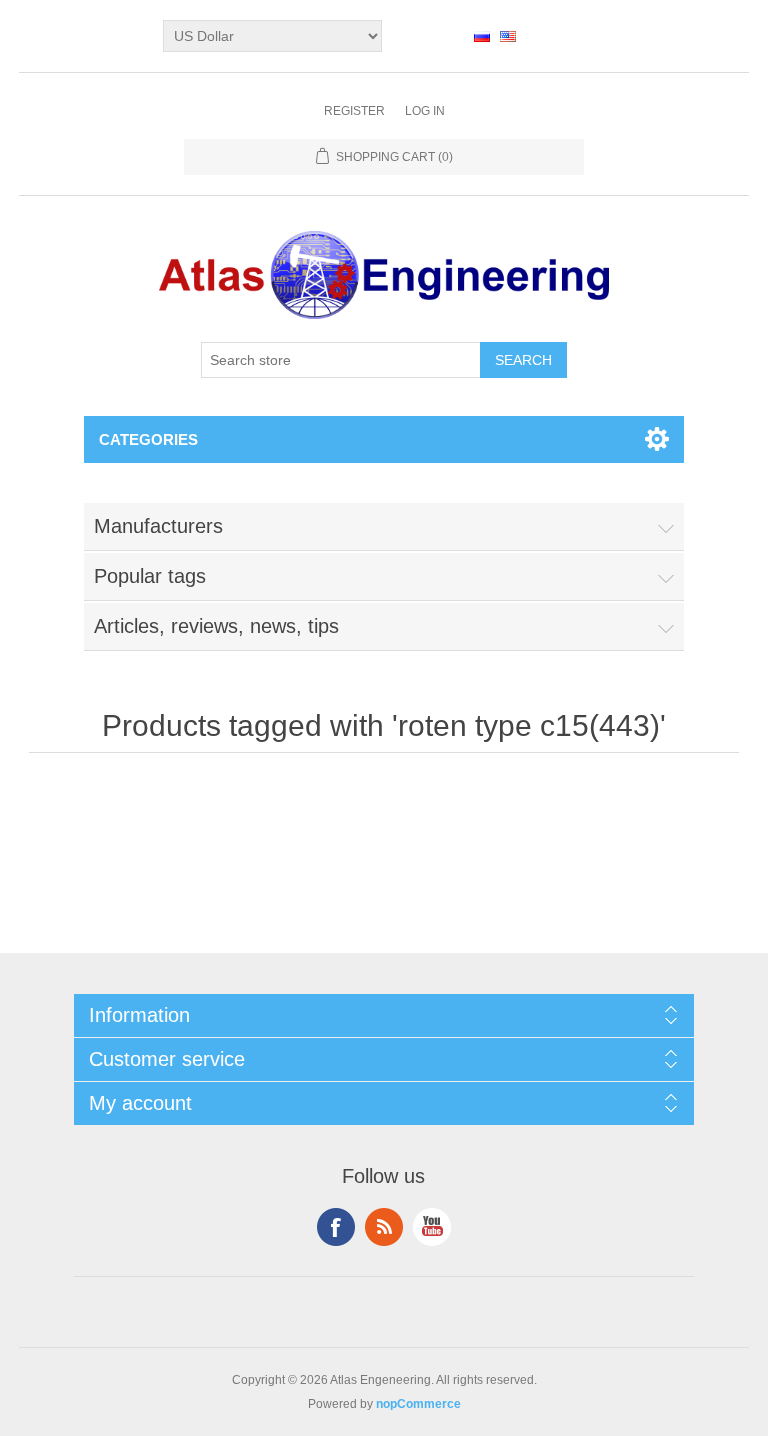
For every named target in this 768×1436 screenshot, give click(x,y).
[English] (508, 36)
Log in (425, 111)
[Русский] (482, 36)
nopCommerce (418, 1404)
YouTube (432, 1227)
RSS (384, 1227)
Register (354, 111)
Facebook (336, 1227)
